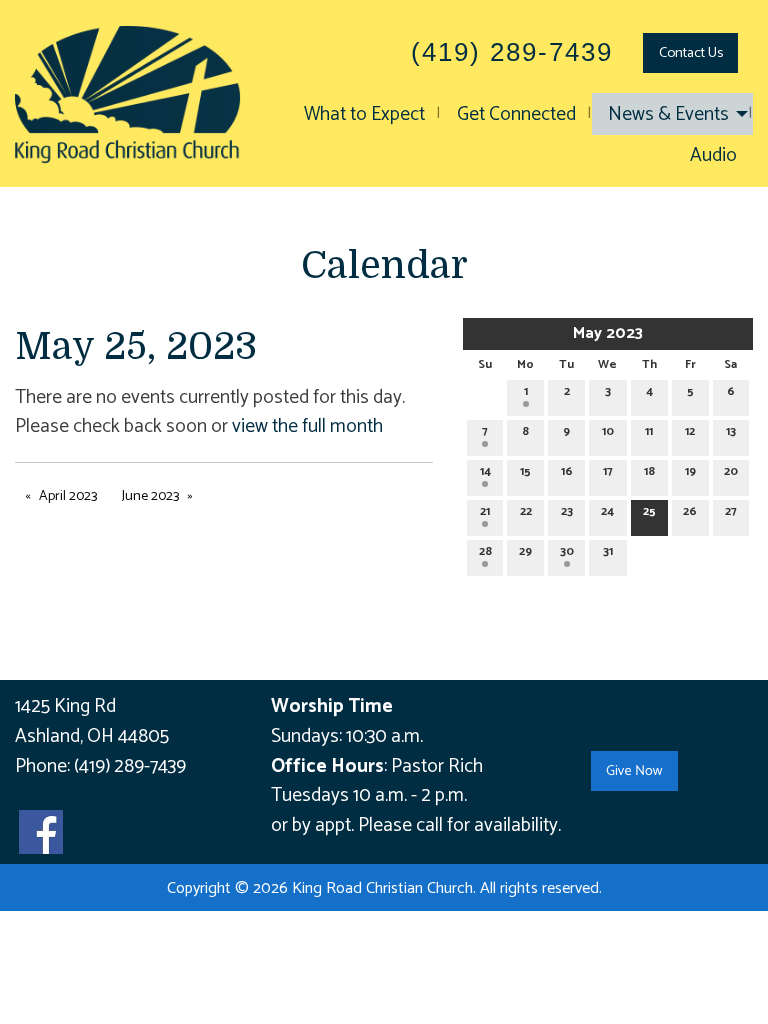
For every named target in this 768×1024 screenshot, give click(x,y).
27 (731, 511)
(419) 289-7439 (130, 766)
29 (525, 551)
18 (649, 471)
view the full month (307, 426)
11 (649, 431)
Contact (691, 53)
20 (731, 471)
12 (690, 431)
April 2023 (68, 496)
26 (690, 511)
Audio (713, 155)
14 (485, 471)
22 (526, 511)
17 (608, 471)
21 (485, 511)
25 (649, 511)
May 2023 (608, 333)
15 (525, 471)
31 (608, 551)
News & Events (668, 114)
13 (731, 431)
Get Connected (516, 114)
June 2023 (150, 496)
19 (690, 471)
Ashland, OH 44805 (92, 736)
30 (567, 551)
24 (607, 511)
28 (485, 551)
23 (567, 511)
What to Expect (364, 114)
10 (608, 431)
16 (567, 471)
